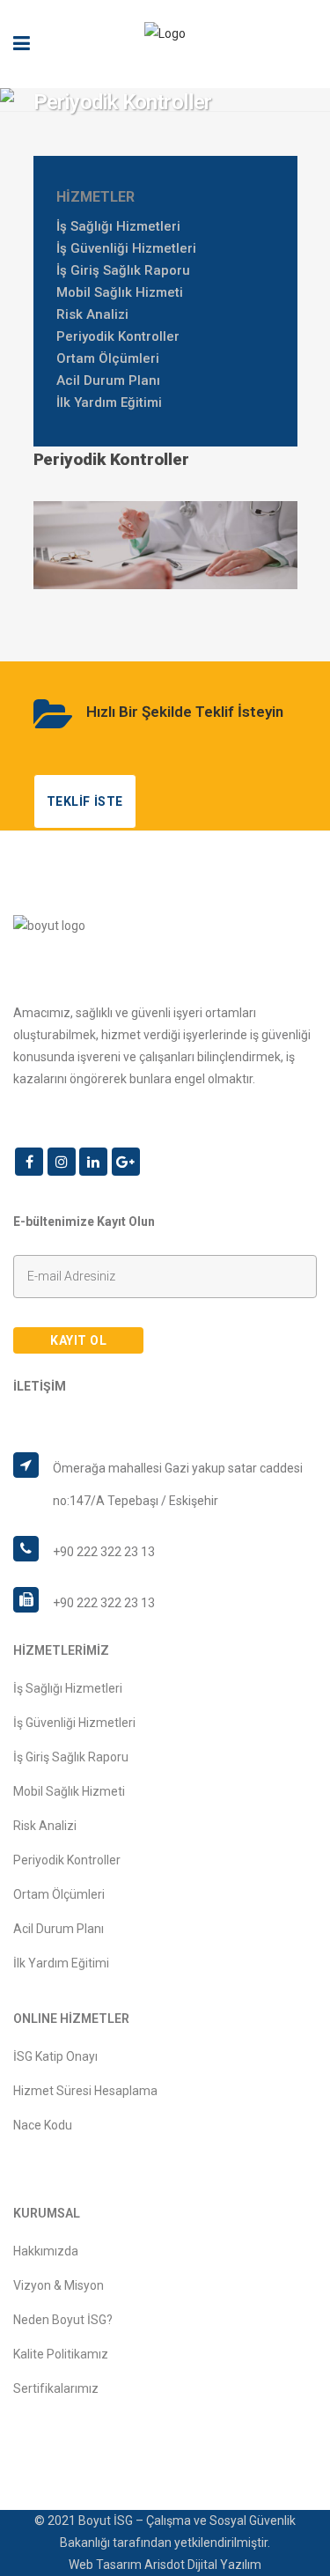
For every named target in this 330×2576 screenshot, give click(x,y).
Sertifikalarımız (56, 2388)
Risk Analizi (92, 314)
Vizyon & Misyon (59, 2285)
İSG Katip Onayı (55, 2056)
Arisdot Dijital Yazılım (203, 2565)
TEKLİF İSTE (85, 801)
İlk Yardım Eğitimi (109, 402)
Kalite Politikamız (61, 2354)
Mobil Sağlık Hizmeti (120, 292)
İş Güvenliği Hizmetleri (126, 248)
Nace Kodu (43, 2125)
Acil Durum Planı (108, 380)
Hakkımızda (46, 2251)
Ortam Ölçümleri (108, 358)
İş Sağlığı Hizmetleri (118, 226)
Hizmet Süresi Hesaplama (85, 2091)
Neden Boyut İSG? (63, 2320)
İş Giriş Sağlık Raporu (123, 270)
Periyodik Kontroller (118, 336)
